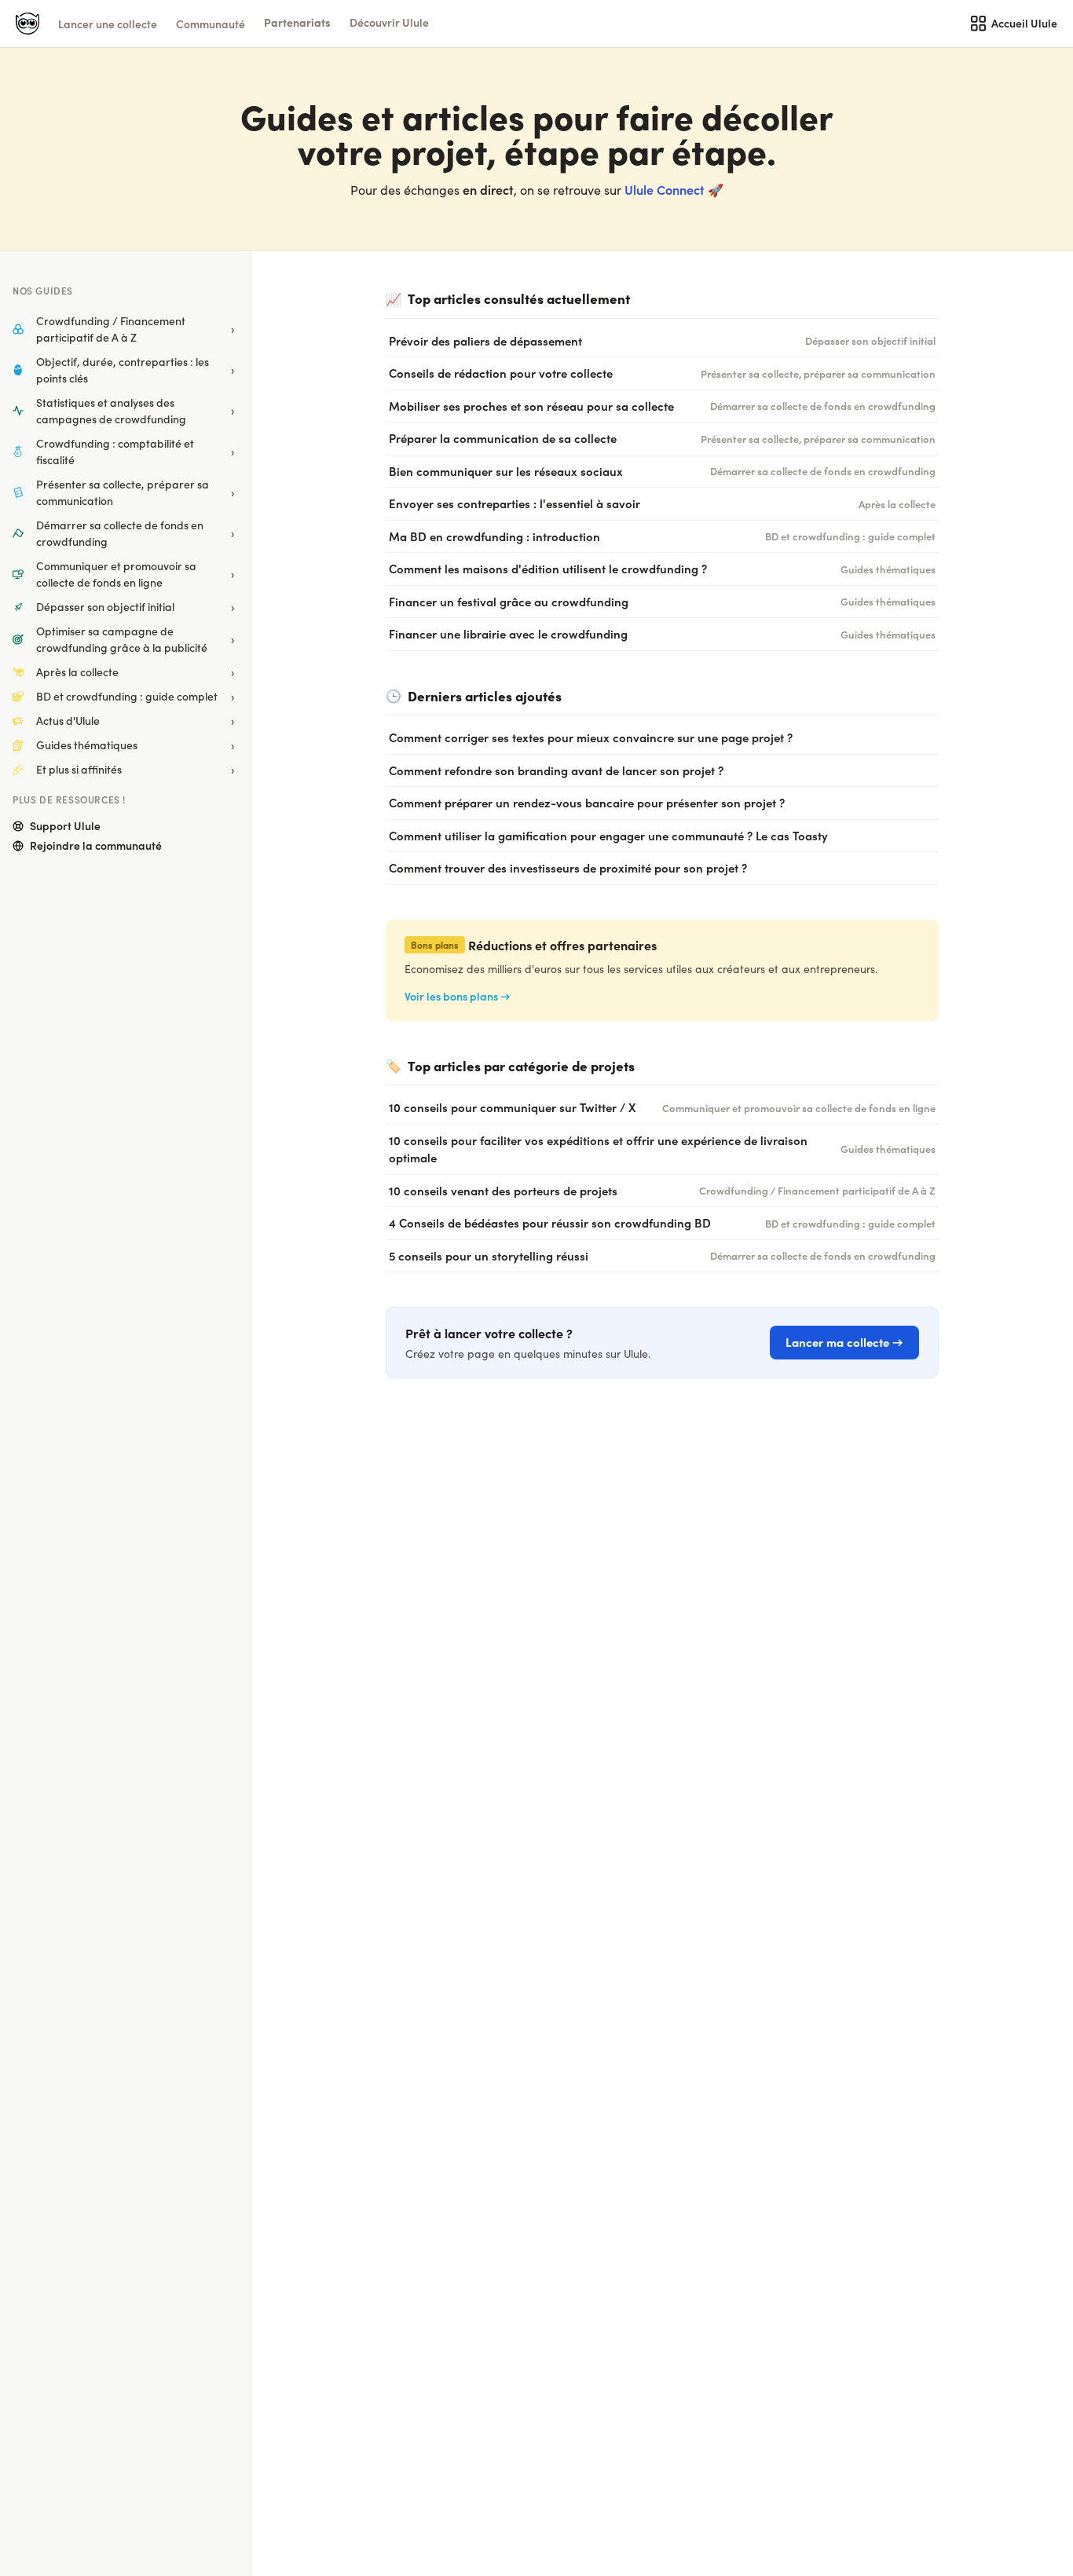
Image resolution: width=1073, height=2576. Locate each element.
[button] (297, 22)
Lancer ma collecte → (844, 1342)
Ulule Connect (665, 189)
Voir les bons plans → (458, 996)
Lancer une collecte (108, 24)
